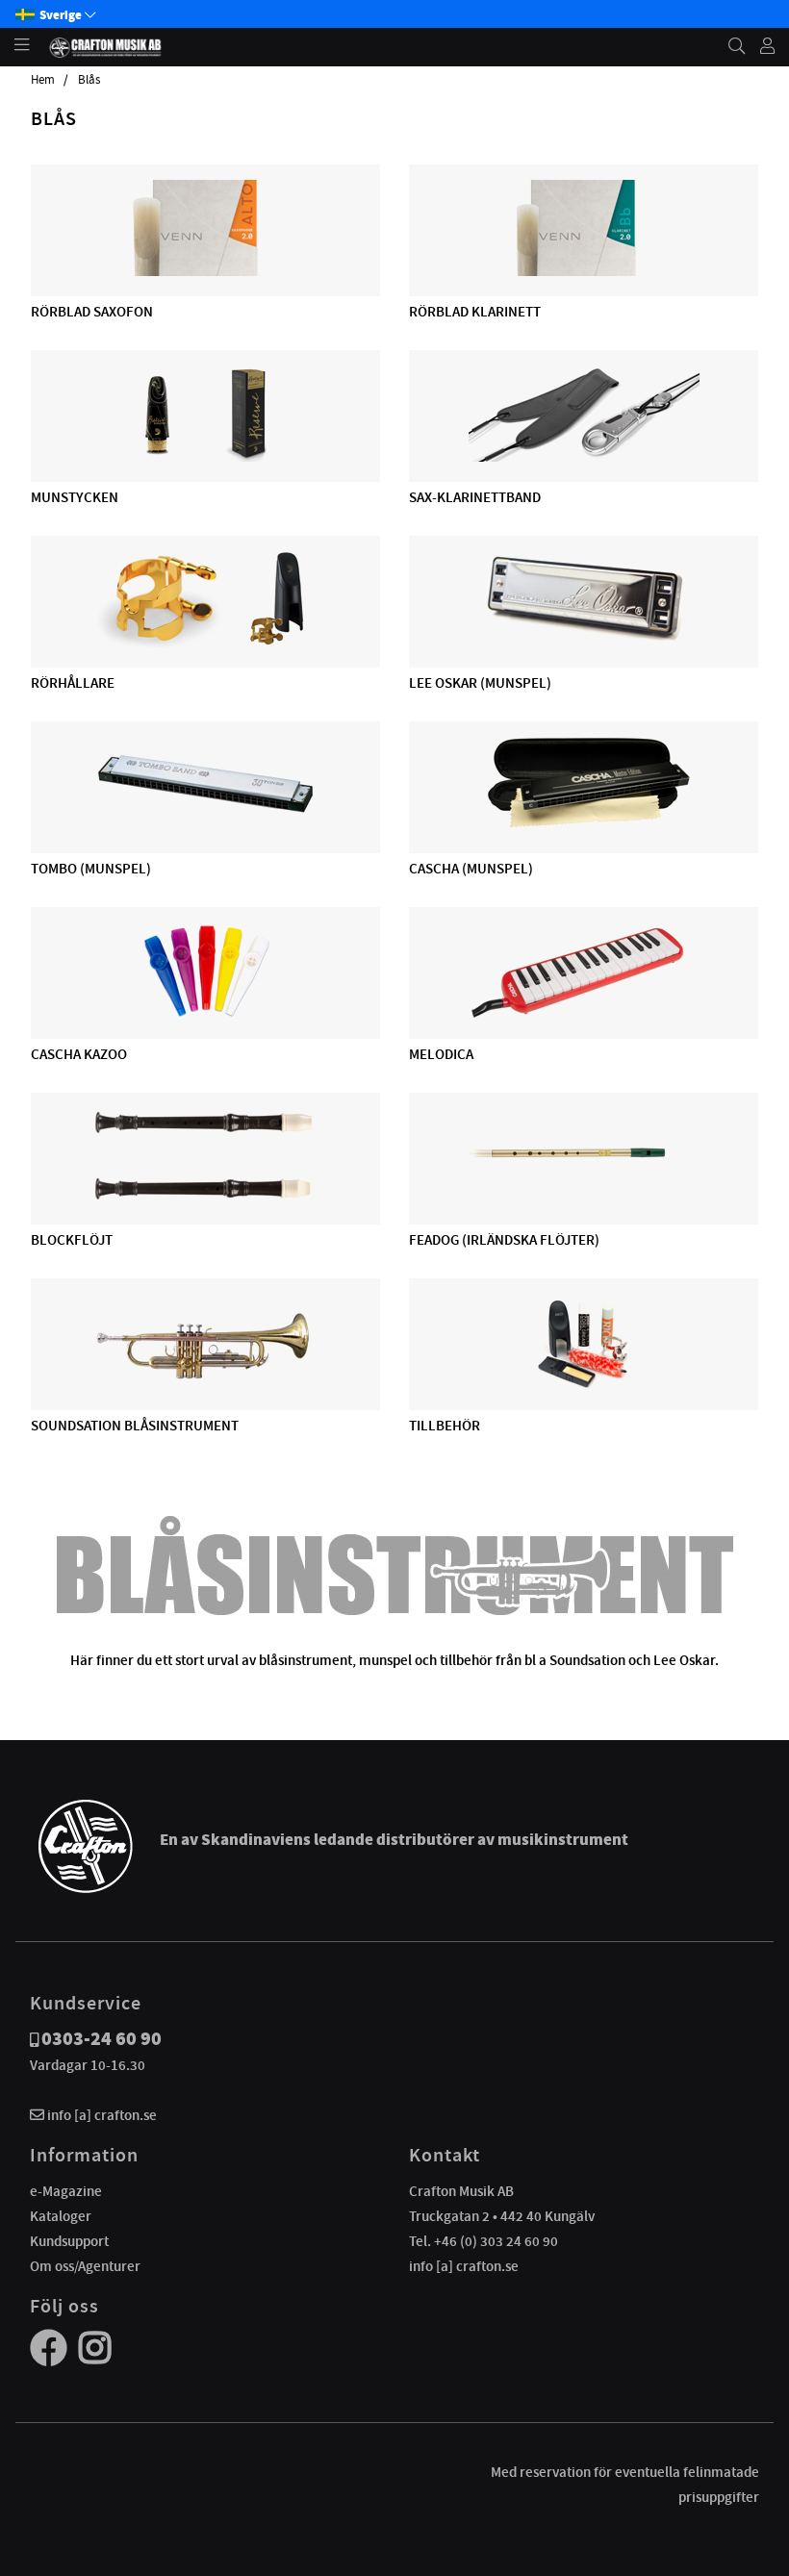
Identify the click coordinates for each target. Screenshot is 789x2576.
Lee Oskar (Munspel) (480, 683)
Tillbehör (445, 1426)
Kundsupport (69, 2241)
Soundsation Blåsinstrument (135, 1426)
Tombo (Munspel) (91, 869)
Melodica (441, 1054)
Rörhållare (73, 683)
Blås (89, 80)
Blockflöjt (72, 1240)
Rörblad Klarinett (475, 312)
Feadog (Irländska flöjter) (504, 1240)
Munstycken (75, 497)
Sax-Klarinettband (475, 497)
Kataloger (61, 2216)
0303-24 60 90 (102, 2039)
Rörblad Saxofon (92, 312)
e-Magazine (66, 2191)
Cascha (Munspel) (471, 869)
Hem (43, 80)
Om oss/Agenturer (85, 2266)
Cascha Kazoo (79, 1054)
